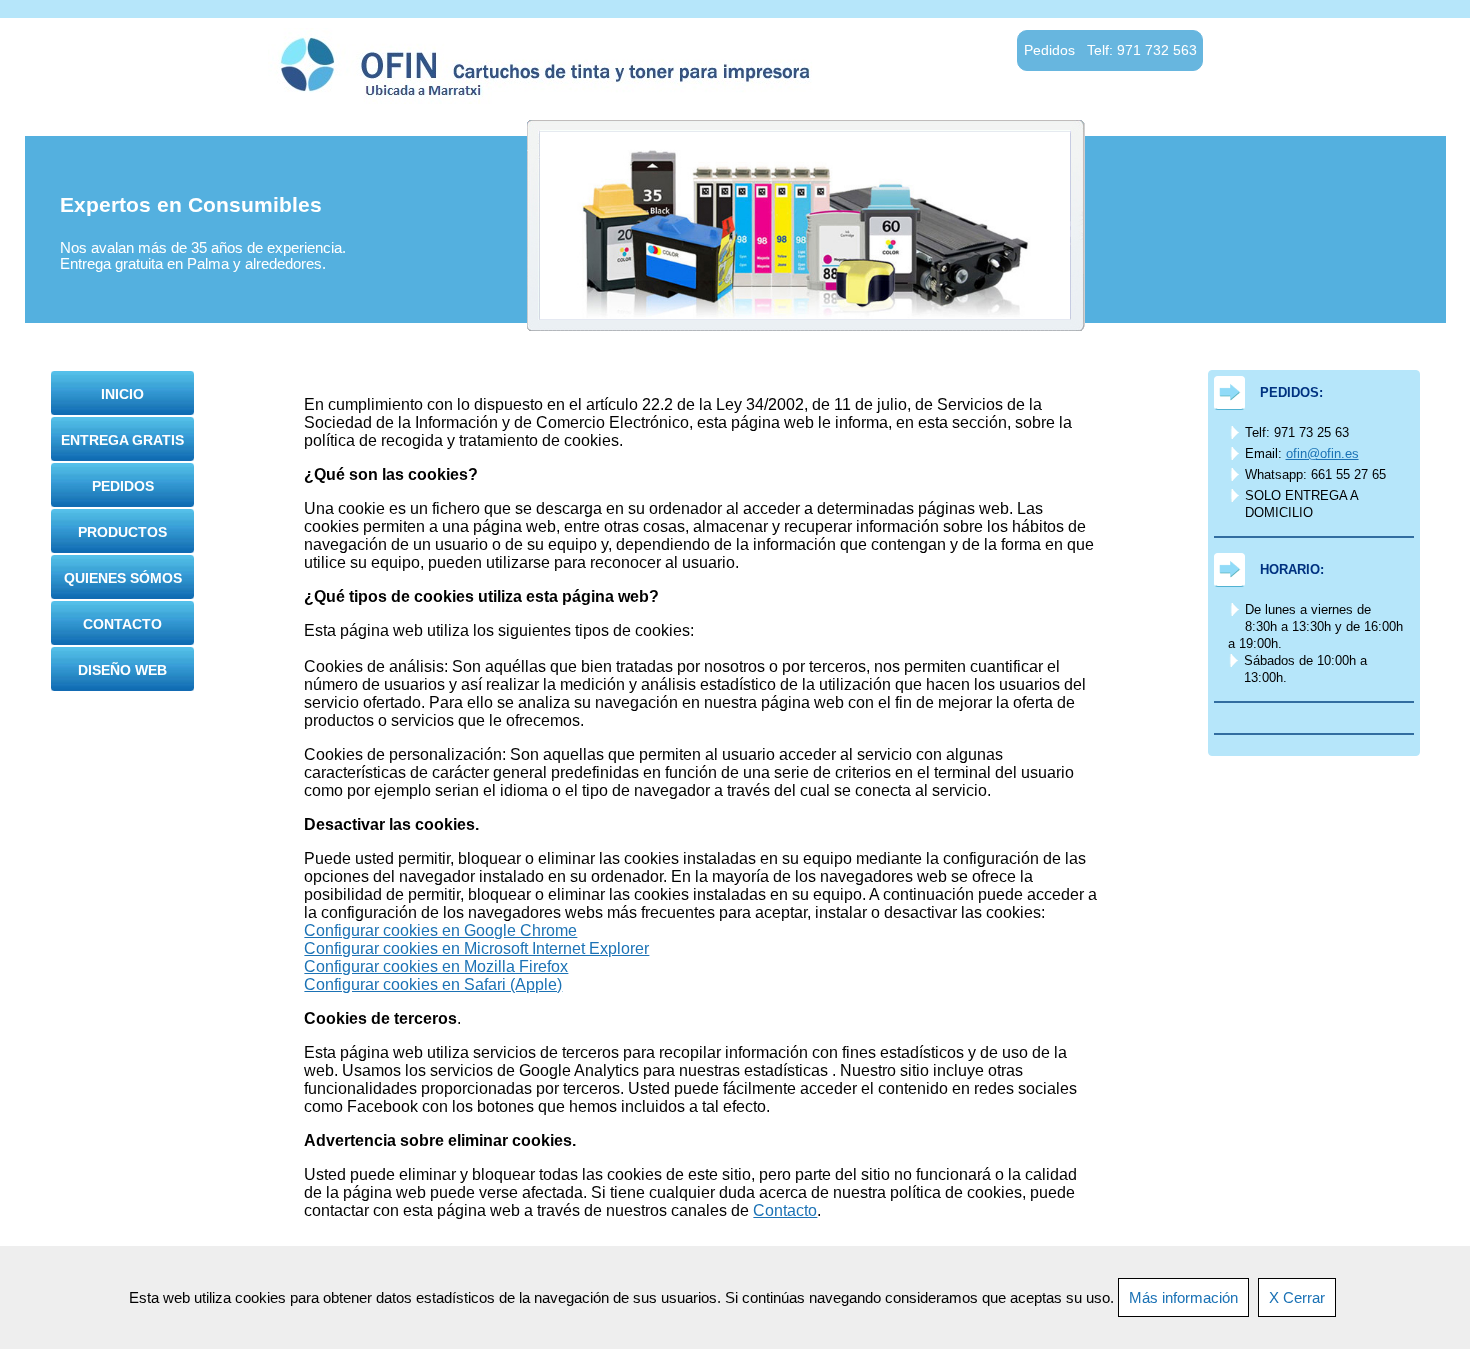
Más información (1183, 1297)
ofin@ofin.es (1322, 453)
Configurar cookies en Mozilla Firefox (436, 966)
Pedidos (123, 486)
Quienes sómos (123, 578)
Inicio (122, 394)
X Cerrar (1297, 1297)
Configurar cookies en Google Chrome (440, 930)
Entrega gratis (122, 440)
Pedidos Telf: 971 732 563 (1110, 50)
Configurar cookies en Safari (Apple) (433, 984)
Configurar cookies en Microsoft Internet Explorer (476, 948)
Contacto (122, 624)
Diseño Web (122, 670)
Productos (122, 532)
